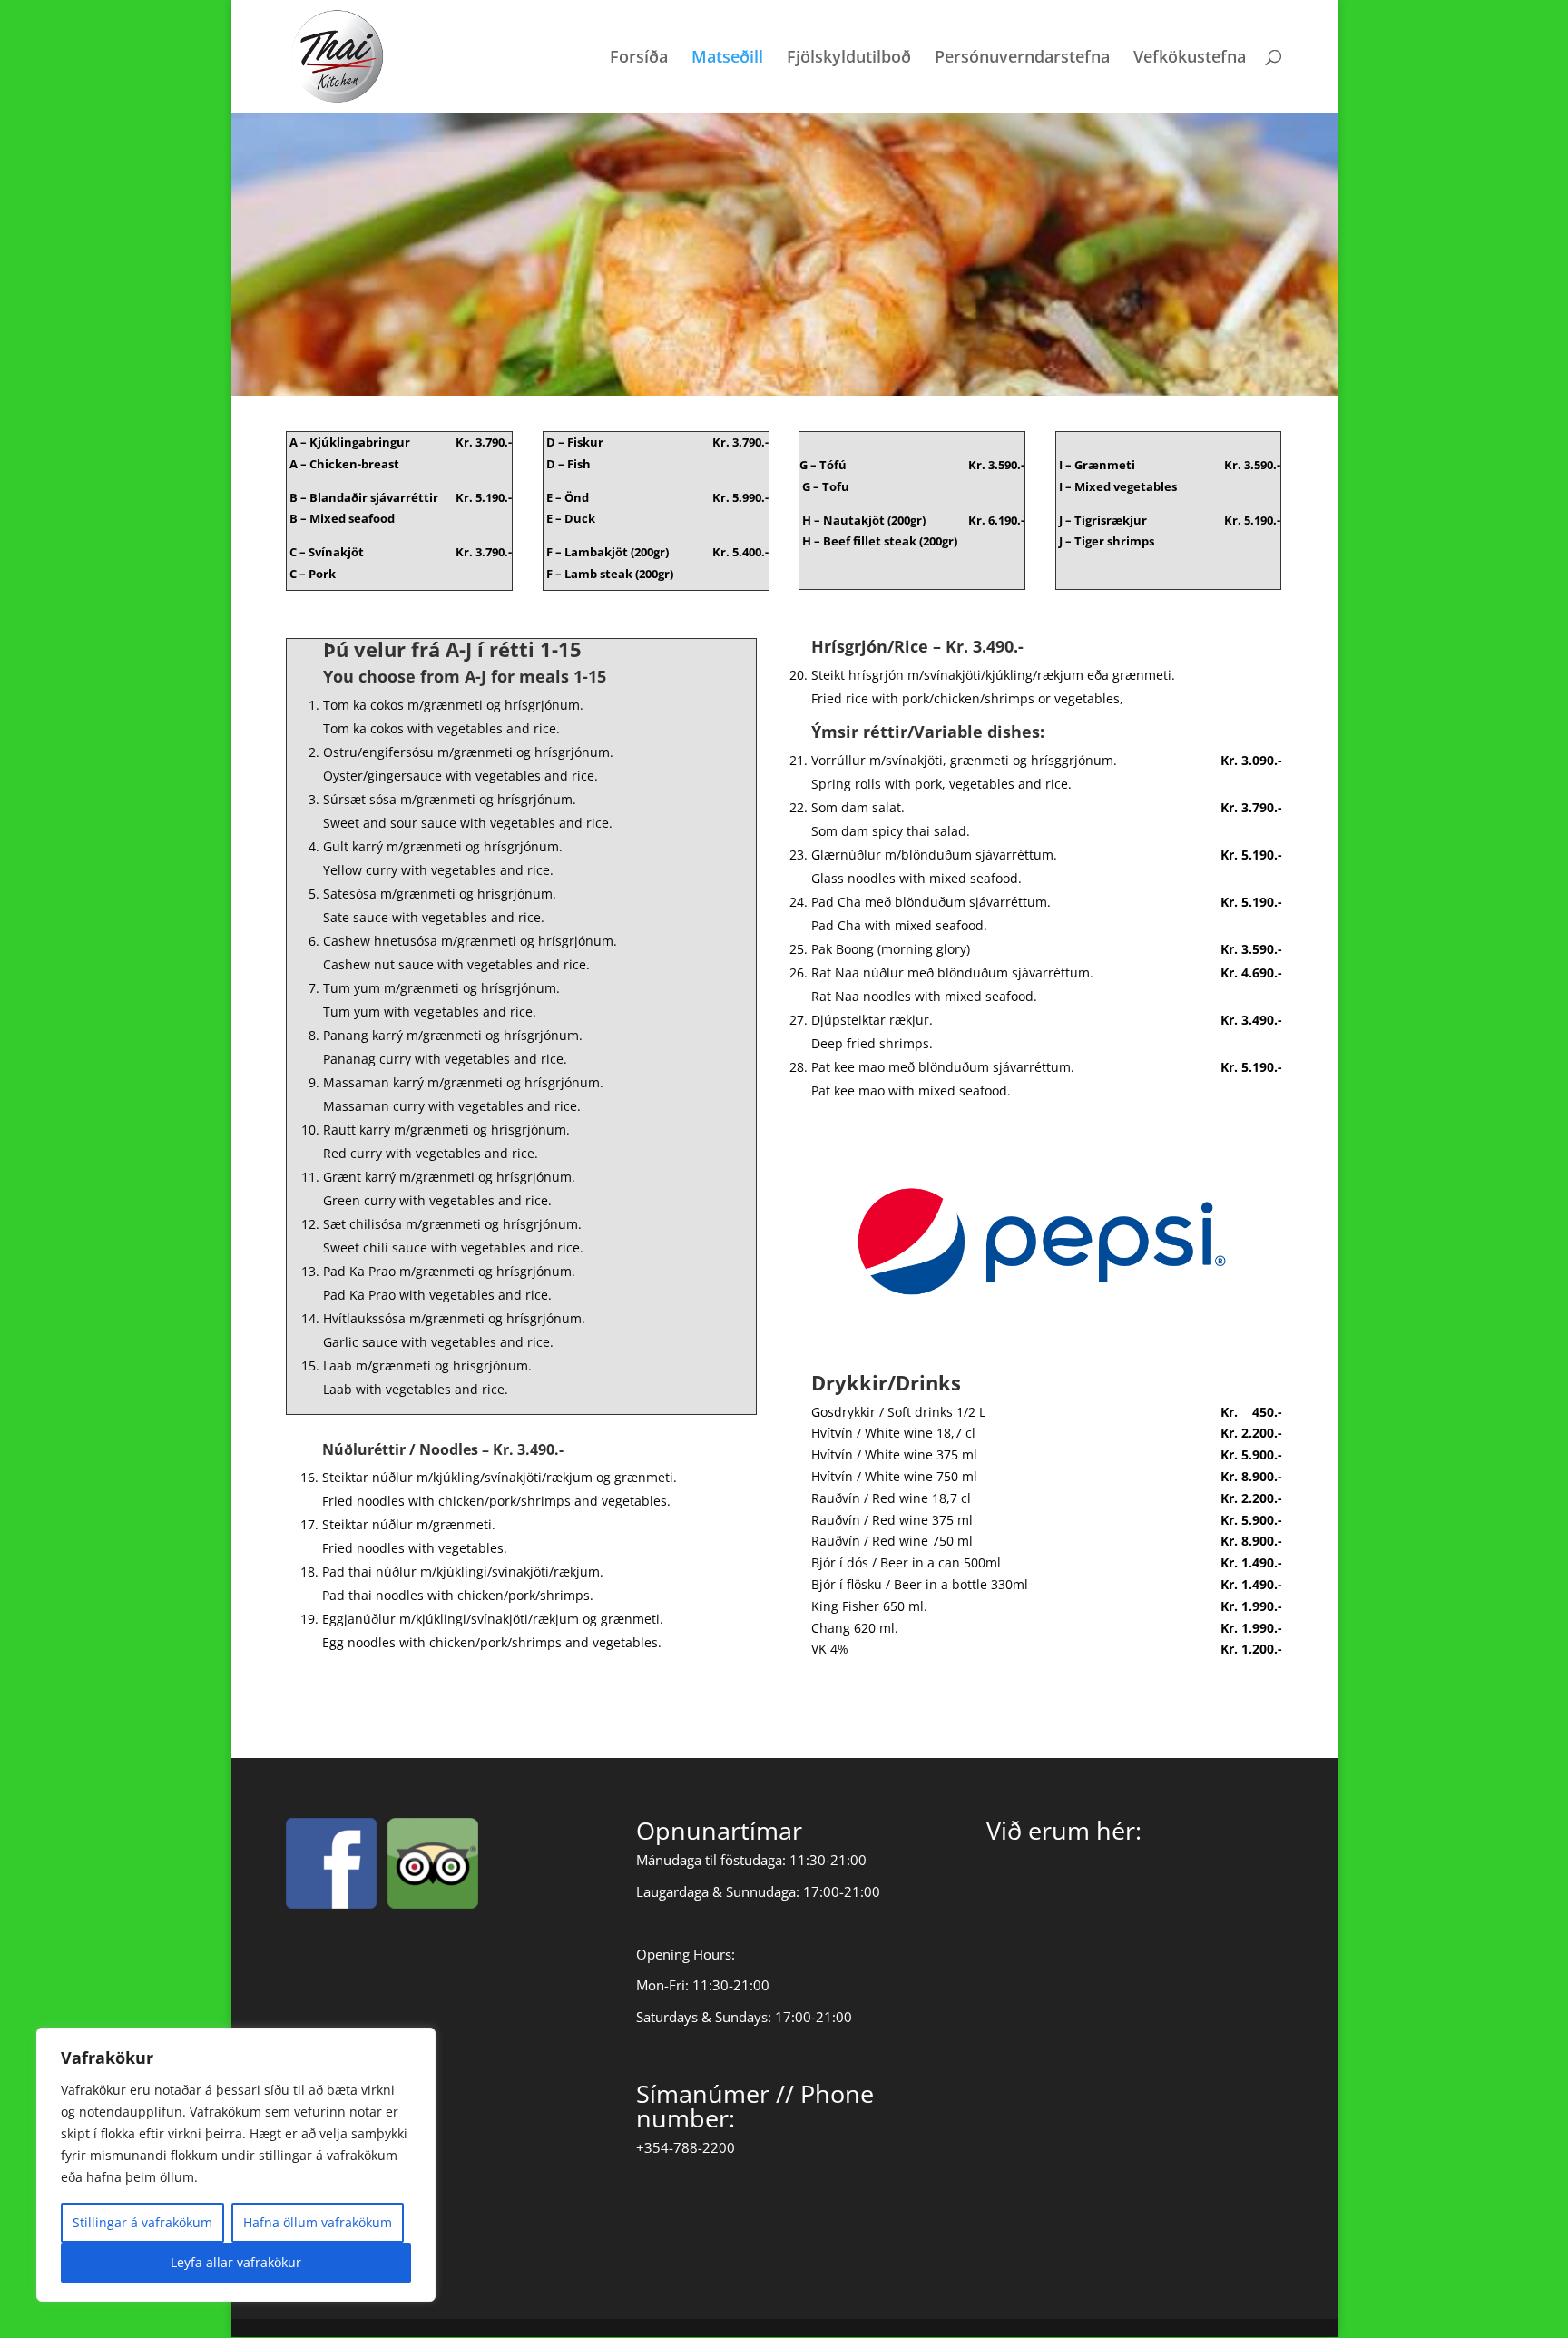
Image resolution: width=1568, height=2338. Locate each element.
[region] (236, 2165)
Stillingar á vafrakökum (142, 2222)
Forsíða (639, 59)
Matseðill (727, 59)
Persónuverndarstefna (1022, 59)
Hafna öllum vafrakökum (318, 2222)
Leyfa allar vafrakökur (236, 2262)
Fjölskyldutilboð (849, 59)
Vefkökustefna (1190, 59)
